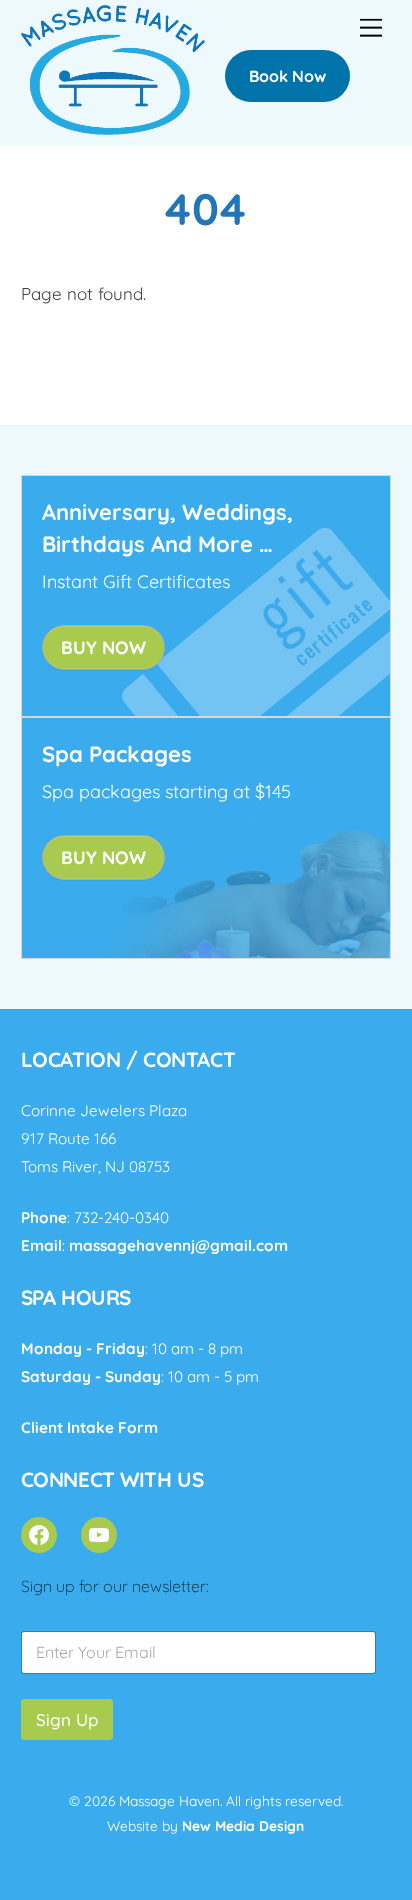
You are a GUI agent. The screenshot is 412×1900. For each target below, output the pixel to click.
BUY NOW (103, 647)
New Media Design (243, 1825)
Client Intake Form (89, 1427)
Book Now (287, 76)
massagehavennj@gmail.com (178, 1245)
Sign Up (67, 1719)
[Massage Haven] (113, 126)
